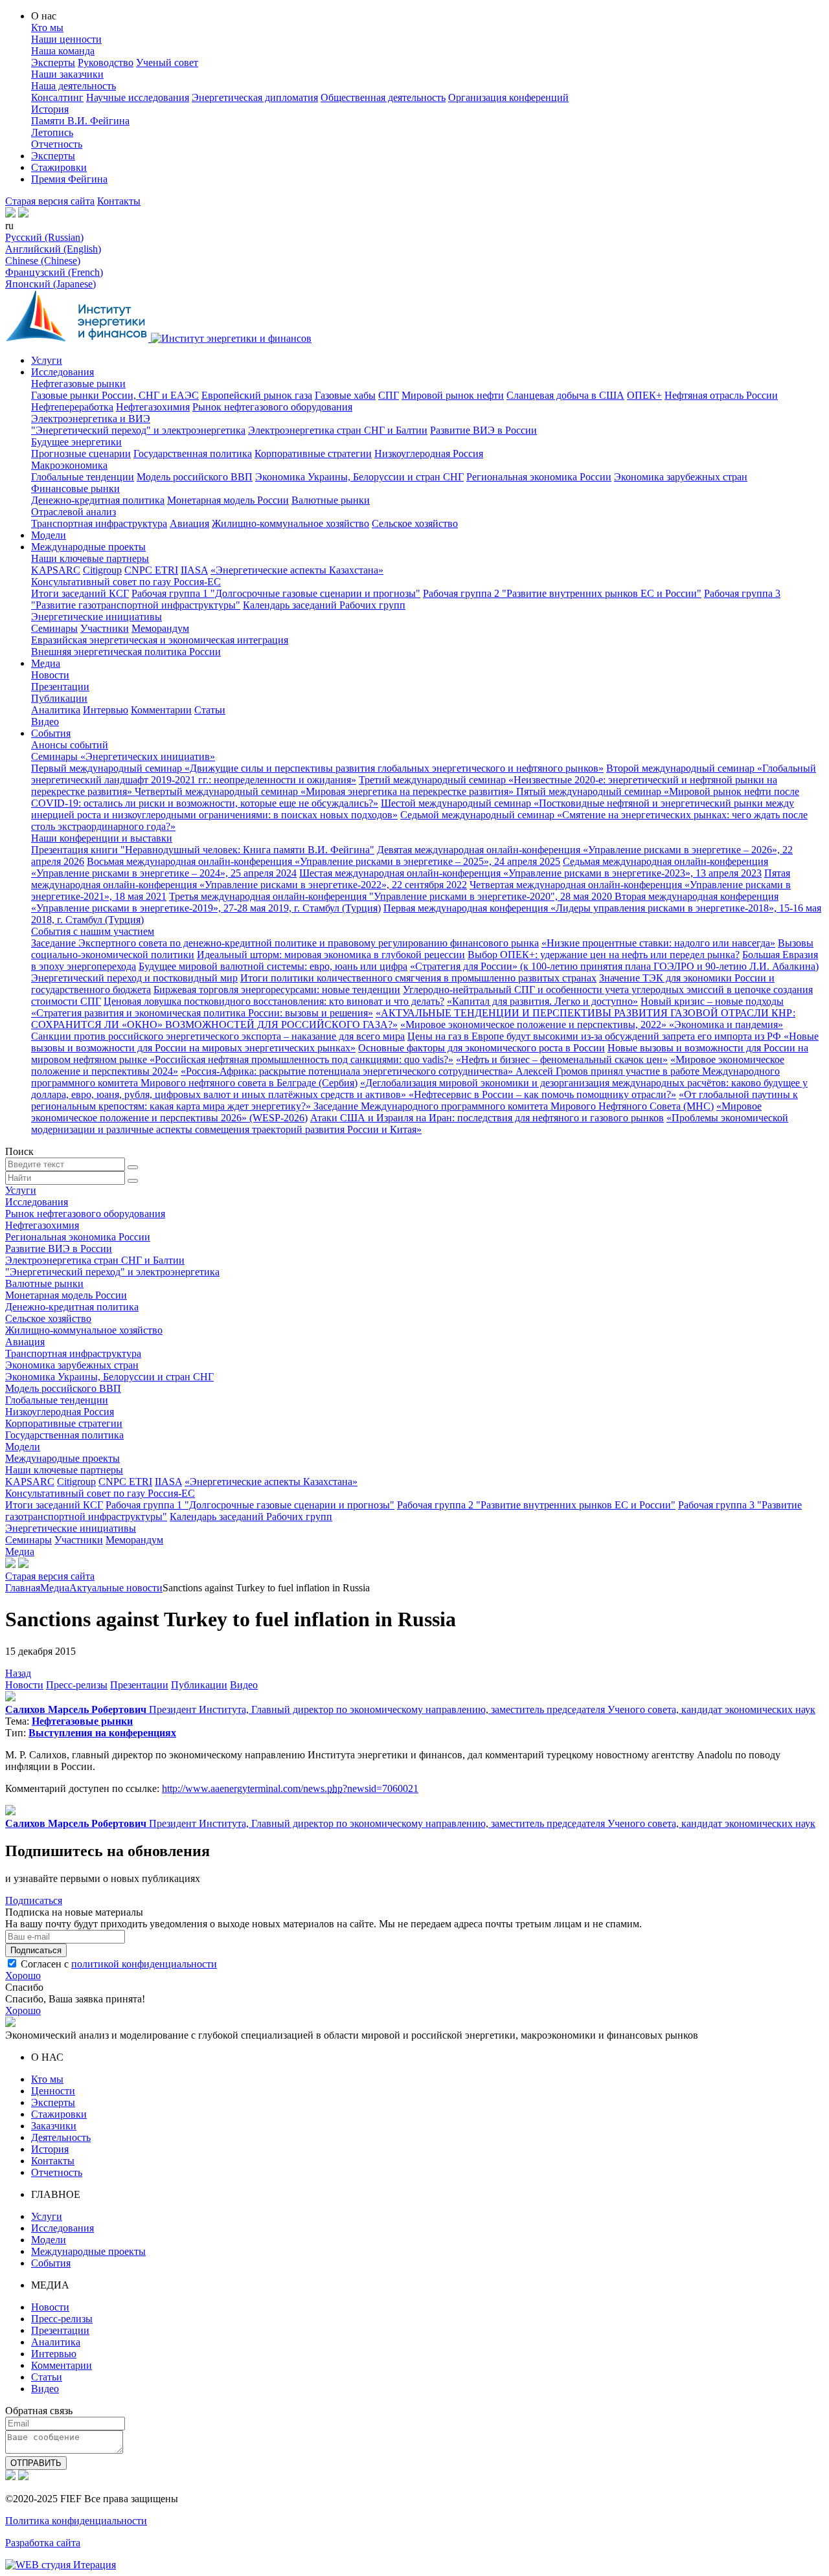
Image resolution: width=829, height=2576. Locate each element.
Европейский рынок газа (257, 395)
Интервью (106, 710)
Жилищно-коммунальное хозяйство (290, 523)
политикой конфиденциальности (144, 1964)
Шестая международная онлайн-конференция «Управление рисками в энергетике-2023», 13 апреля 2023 (530, 873)
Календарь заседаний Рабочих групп (324, 605)
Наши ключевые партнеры (90, 558)
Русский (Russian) (44, 237)
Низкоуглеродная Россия (429, 454)
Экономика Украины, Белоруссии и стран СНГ (359, 477)
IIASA (194, 570)
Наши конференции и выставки (102, 838)
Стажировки (59, 167)
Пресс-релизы (77, 1685)
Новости (50, 675)
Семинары (54, 628)
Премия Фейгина (69, 179)
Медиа (46, 663)
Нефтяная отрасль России (721, 395)
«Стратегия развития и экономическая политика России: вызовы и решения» (202, 1013)
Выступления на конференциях (102, 1733)
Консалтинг (57, 97)
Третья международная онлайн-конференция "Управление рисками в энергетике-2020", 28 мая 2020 (392, 896)
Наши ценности (66, 39)
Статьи (210, 710)
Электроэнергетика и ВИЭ (91, 419)
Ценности (53, 2091)
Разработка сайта (43, 2543)
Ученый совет (167, 62)
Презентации (60, 687)
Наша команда (63, 51)
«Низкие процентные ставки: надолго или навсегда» (658, 943)
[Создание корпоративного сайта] (61, 2565)
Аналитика (56, 710)
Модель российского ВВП (195, 477)
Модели (49, 535)
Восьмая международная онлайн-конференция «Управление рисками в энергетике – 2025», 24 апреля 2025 (324, 861)
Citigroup (102, 570)
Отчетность (57, 144)
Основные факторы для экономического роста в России (482, 1048)
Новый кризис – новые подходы (712, 1001)
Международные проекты (88, 547)
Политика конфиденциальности (76, 2521)
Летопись (52, 132)
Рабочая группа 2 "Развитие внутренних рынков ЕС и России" (562, 593)
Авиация (189, 523)
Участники (105, 628)
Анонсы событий (70, 745)
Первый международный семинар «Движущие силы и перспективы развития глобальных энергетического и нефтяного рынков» (317, 768)
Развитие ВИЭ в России (483, 430)
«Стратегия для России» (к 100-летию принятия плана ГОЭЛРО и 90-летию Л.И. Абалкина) (614, 966)
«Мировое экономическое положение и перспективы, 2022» (535, 1025)
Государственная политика (193, 454)
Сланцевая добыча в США (565, 395)
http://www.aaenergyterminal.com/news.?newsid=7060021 (290, 1788)
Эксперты (53, 62)
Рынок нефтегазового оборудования (272, 407)
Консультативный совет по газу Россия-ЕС (126, 582)
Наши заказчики (67, 74)
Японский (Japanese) (51, 284)
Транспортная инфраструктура (99, 523)
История (50, 109)
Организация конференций (508, 97)
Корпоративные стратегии (313, 454)
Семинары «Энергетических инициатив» (123, 756)
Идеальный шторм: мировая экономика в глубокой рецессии (331, 955)
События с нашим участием (93, 931)
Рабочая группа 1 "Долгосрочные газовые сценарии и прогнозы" (276, 593)
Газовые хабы (345, 395)
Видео (45, 722)
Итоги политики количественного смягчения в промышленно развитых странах (418, 978)
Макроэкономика (69, 465)
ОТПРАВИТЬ (36, 2463)
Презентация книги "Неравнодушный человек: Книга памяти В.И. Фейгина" (203, 850)
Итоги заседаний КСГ (80, 593)
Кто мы (47, 28)
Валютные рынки (331, 500)
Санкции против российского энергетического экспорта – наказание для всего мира (218, 1036)
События (51, 733)
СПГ (389, 395)
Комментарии (161, 710)
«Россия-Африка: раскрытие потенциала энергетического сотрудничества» (348, 1071)
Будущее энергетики (76, 442)
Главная (23, 1588)
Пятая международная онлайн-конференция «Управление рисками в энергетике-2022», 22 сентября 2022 (411, 879)
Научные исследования (138, 97)
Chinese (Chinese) (43, 261)
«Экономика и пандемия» (726, 1025)
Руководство (106, 62)
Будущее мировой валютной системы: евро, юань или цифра (273, 966)
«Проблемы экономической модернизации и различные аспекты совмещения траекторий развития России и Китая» (410, 1124)
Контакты (119, 201)
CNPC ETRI (151, 570)
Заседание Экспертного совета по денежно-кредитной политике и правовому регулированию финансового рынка (285, 943)
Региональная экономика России (539, 477)
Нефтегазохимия (153, 407)
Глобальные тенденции (83, 477)
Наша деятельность (74, 86)
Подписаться (34, 1900)
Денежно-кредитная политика (98, 500)
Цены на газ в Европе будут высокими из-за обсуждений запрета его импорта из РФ (596, 1036)
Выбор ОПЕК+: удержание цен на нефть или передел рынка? (604, 955)
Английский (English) (53, 249)
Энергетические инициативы (97, 617)
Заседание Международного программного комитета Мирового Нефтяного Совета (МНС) (514, 1106)
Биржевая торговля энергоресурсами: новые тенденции (277, 990)
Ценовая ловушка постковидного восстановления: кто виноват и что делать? (274, 1001)
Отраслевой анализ (74, 512)
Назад (18, 1673)
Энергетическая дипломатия (255, 97)
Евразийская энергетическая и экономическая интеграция (160, 640)
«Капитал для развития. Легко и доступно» (542, 1001)
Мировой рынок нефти (453, 395)
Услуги (47, 360)
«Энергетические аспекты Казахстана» (297, 570)
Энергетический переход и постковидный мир (134, 978)
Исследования (62, 372)
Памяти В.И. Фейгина (80, 121)
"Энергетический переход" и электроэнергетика (138, 430)
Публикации (59, 698)
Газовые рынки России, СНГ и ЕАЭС (115, 395)
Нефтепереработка (72, 407)
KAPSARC (56, 570)
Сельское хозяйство (415, 523)
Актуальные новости (116, 1588)
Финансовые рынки (75, 488)
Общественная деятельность (383, 97)
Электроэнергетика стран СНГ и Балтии (338, 430)
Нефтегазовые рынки (78, 384)
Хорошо (23, 1976)
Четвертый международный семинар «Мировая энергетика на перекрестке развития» (325, 791)
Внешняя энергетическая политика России (126, 652)
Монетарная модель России (228, 500)
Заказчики (54, 2126)
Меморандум (160, 628)
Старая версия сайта (50, 201)
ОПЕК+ (644, 395)
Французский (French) (54, 272)
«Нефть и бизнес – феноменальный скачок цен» (562, 1059)
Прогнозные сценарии (81, 454)
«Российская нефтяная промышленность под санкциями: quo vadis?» (301, 1059)
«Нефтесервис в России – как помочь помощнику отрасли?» (542, 1094)
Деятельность (61, 2137)
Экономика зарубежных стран (681, 477)
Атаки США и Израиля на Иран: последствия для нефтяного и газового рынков (487, 1118)
